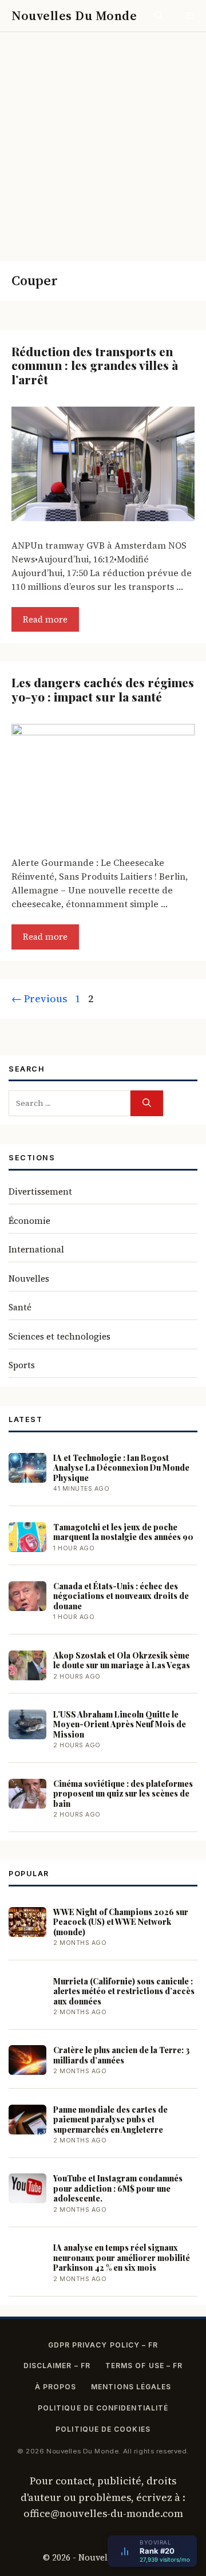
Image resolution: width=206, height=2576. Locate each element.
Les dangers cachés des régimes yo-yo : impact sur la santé (103, 689)
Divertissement (40, 1192)
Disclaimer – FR (57, 2366)
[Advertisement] (103, 141)
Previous (39, 999)
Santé (20, 1307)
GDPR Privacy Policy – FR (103, 2345)
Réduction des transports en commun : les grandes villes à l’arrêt (95, 365)
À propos (56, 2387)
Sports (22, 1365)
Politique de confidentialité (103, 2408)
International (36, 1249)
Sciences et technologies (60, 1336)
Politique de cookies (103, 2429)
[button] (159, 16)
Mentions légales (131, 2387)
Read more (45, 619)
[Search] (147, 1103)
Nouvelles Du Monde (74, 15)
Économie (29, 1221)
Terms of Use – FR (144, 2366)
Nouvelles (29, 1279)
